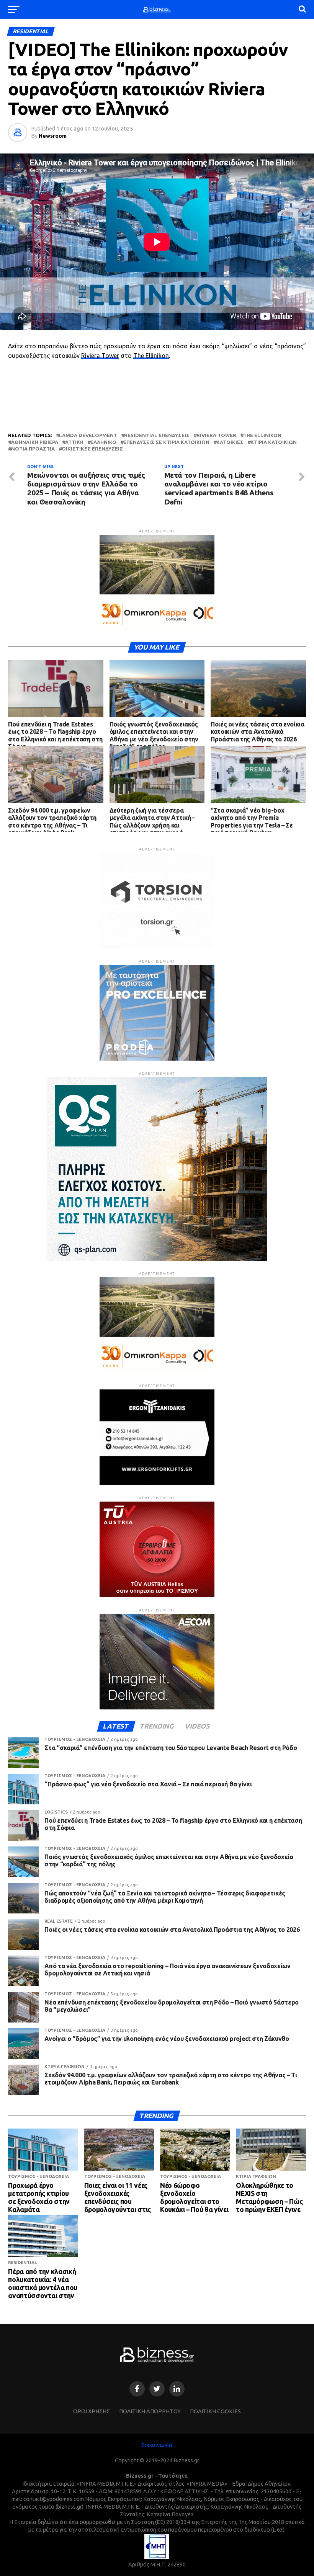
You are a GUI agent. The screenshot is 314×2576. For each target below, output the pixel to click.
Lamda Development (88, 435)
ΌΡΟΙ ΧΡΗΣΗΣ (92, 2411)
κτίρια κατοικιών (274, 442)
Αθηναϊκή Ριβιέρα (35, 442)
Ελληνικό (103, 442)
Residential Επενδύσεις (157, 435)
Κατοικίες (230, 442)
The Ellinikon (151, 356)
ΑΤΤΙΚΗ (74, 442)
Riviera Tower (100, 356)
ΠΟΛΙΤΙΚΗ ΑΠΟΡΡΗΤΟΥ (150, 2411)
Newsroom (53, 136)
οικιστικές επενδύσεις (92, 449)
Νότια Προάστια (33, 449)
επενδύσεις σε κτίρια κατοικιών (166, 442)
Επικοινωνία (157, 2445)
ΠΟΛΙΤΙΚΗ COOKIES (215, 2411)
